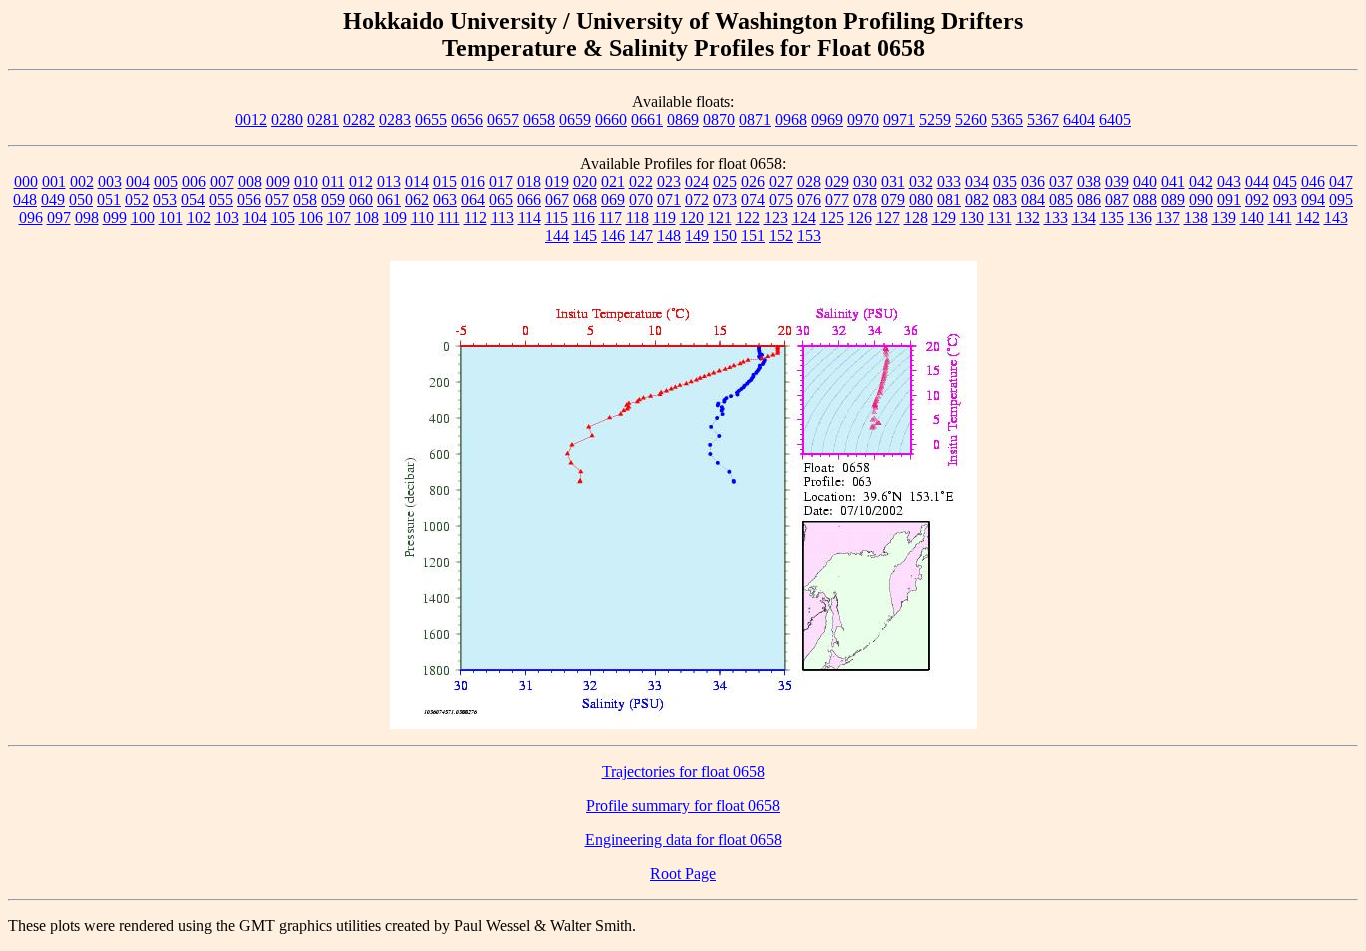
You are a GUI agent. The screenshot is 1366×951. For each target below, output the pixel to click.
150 (725, 235)
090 (1201, 199)
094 (1313, 199)
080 (921, 199)
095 (1341, 199)
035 (1005, 181)
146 (613, 235)
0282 (359, 119)
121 (720, 217)
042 (1201, 181)
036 (1033, 181)
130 (972, 217)
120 (692, 217)
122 (748, 217)
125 (832, 217)
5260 (971, 119)
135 (1112, 217)
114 (529, 217)
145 (585, 235)
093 (1285, 199)
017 (501, 181)
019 (557, 181)
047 (1341, 181)
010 (306, 181)
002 (82, 181)
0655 (431, 119)
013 (389, 181)
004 (138, 181)
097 (59, 217)
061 (389, 199)
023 (669, 181)
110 (422, 217)
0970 (863, 119)
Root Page (683, 873)
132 (1028, 217)
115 (556, 217)
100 (143, 217)
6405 (1115, 119)
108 (367, 217)
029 (837, 181)
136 (1140, 217)
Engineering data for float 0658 (683, 839)
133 (1056, 217)
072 (697, 199)
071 (669, 199)
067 (557, 199)
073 (725, 199)
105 (283, 217)
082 (977, 199)
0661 (647, 119)
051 (109, 199)
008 (250, 181)
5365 (1007, 119)
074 (753, 199)
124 (804, 217)
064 (473, 199)
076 (809, 199)
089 (1173, 199)
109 (395, 217)
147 (641, 235)
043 (1229, 181)
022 (641, 181)
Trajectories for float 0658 (683, 771)
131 (1000, 217)
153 (809, 235)
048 (25, 199)
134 (1084, 217)
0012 (251, 119)
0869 (683, 119)
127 (888, 217)
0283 (395, 119)
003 (110, 181)
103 (227, 217)
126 (860, 217)
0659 (575, 119)
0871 (755, 119)
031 (893, 181)
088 (1145, 199)
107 (339, 217)
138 (1196, 217)
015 (445, 181)
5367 (1043, 119)
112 (475, 217)
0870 (719, 119)
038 (1089, 181)
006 (194, 181)
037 (1061, 181)
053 (165, 199)
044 (1257, 181)
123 (776, 217)
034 (977, 181)
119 (664, 217)
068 (585, 199)
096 (31, 217)
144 (557, 235)
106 (311, 217)
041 (1173, 181)
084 (1033, 199)
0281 (323, 119)
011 (333, 181)
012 (361, 181)
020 (585, 181)
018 (529, 181)
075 (781, 199)
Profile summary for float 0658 (683, 805)
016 (473, 181)
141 (1280, 217)
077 (837, 199)
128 (916, 217)
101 (171, 217)
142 (1308, 217)
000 (26, 181)
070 (641, 199)
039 (1117, 181)
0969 (827, 119)
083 (1005, 199)
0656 (467, 119)
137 (1168, 217)
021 (613, 181)
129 (944, 217)
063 (445, 199)
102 (199, 217)
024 (697, 181)
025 (725, 181)
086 (1089, 199)
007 (222, 181)
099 (115, 217)
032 (921, 181)
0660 (611, 119)
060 (361, 199)
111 (449, 217)
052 (137, 199)
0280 (287, 119)
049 (53, 199)
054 (193, 199)
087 (1117, 199)
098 (87, 217)
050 (81, 199)
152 (781, 235)
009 (278, 181)
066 (529, 199)
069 (613, 199)
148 (669, 235)
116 (583, 217)
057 (277, 199)
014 (417, 181)
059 (333, 199)
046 (1313, 181)
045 (1285, 181)
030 (865, 181)
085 (1061, 199)
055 (221, 199)
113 (502, 217)
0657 (503, 119)
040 (1145, 181)
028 (809, 181)
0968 (791, 119)
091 (1229, 199)
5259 (935, 119)
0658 (539, 119)
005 (166, 181)
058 (305, 199)
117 (610, 217)
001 (54, 181)
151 (753, 235)
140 (1252, 217)
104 (255, 217)
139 (1224, 217)
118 (637, 217)
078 (865, 199)
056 (249, 199)
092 (1257, 199)
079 (893, 199)
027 (781, 181)
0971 (899, 119)
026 (753, 181)
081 (949, 199)
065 (501, 199)
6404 (1079, 119)
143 (1336, 217)
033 (949, 181)
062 (417, 199)
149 (697, 235)
